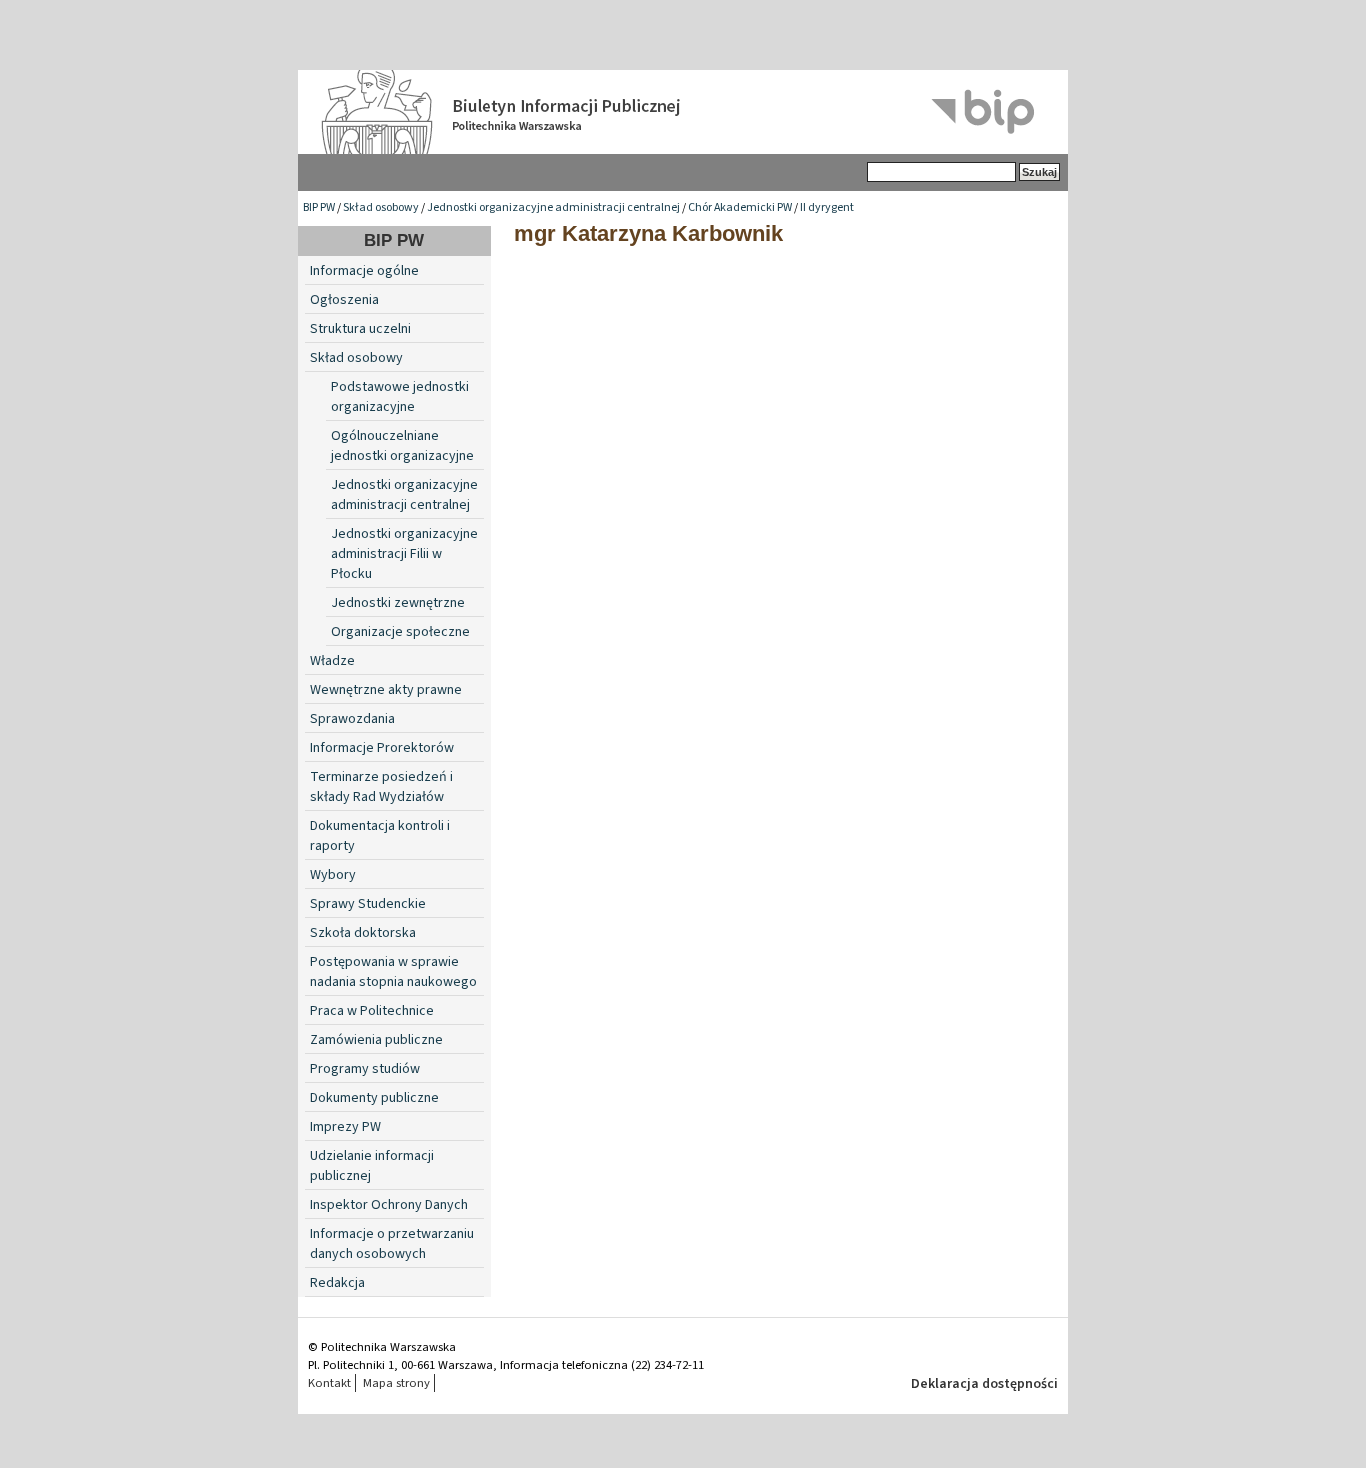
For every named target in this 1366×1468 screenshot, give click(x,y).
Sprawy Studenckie (368, 904)
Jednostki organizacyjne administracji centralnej (553, 207)
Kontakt (329, 1383)
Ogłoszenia (344, 300)
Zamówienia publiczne (376, 1040)
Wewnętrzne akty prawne (386, 690)
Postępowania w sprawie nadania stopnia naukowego (393, 972)
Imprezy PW (345, 1127)
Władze (332, 661)
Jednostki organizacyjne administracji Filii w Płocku (404, 554)
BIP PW (319, 207)
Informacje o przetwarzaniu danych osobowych (392, 1244)
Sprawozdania (352, 719)
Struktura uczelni (360, 329)
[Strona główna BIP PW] (683, 112)
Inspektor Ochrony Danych (389, 1205)
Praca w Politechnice (372, 1011)
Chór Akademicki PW (740, 207)
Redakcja (337, 1283)
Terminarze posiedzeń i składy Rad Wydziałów (381, 787)
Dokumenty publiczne (374, 1098)
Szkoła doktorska (363, 933)
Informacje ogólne (364, 271)
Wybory (333, 875)
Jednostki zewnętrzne (398, 603)
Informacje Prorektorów (382, 748)
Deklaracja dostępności (984, 1384)
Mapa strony (396, 1383)
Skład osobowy (381, 207)
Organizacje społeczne (400, 632)
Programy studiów (365, 1069)
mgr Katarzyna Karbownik (648, 233)
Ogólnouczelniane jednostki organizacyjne (402, 446)
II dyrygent (827, 207)
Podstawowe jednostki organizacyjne (400, 397)
